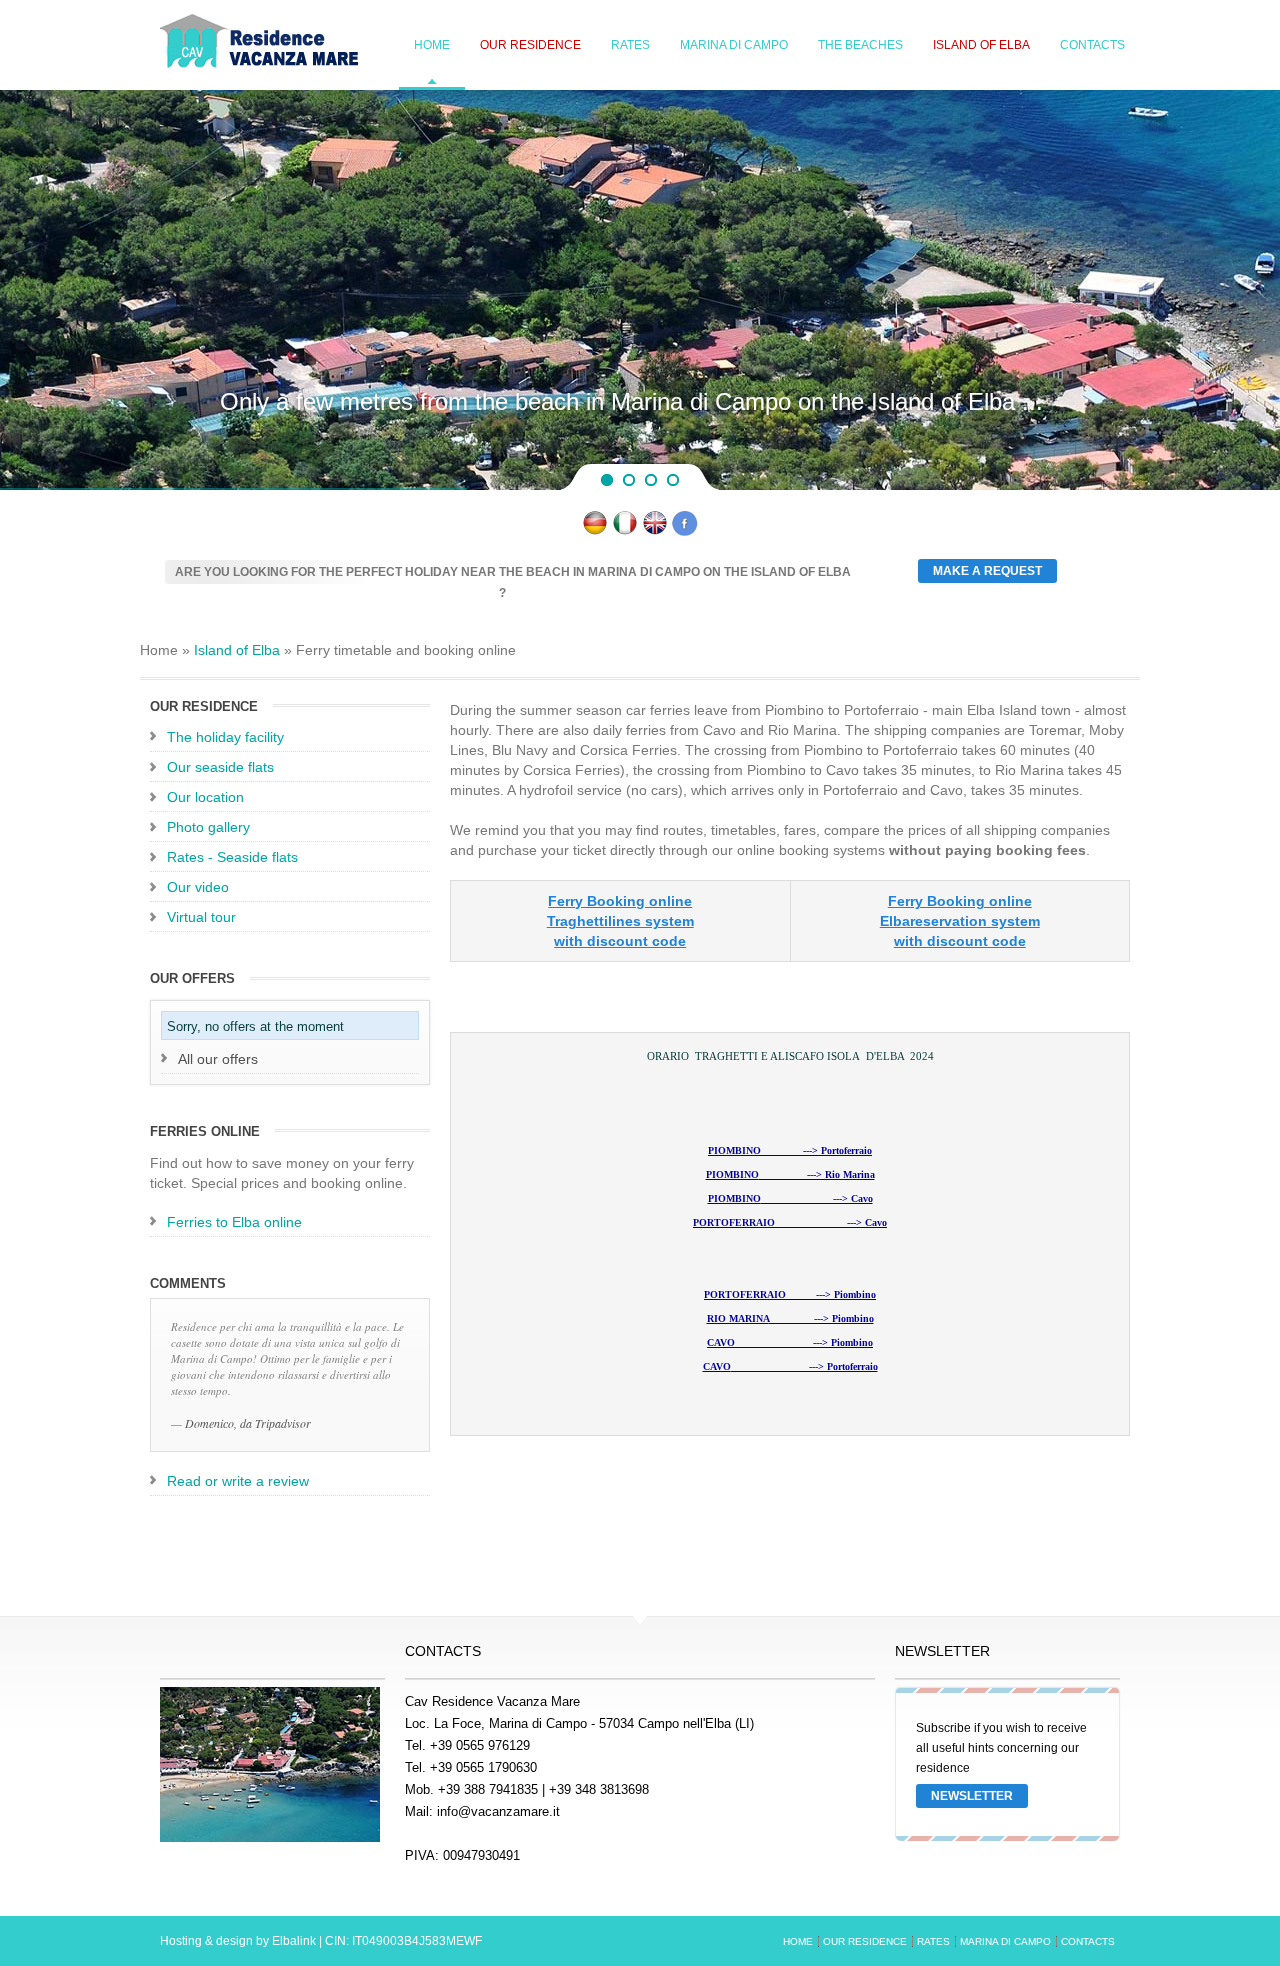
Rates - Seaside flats (232, 857)
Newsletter (972, 1796)
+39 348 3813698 (599, 1789)
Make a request (987, 571)
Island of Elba (237, 650)
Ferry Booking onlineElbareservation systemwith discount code (960, 921)
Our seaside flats (220, 767)
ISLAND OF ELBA (981, 45)
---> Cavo (790, 1198)
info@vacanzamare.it (498, 1811)
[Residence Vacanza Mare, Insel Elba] (595, 531)
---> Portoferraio (790, 1150)
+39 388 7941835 (488, 1789)
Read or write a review (238, 1481)
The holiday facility (225, 737)
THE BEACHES (860, 45)
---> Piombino (790, 1294)
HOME (432, 45)
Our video (198, 887)
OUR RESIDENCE (530, 45)
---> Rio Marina (790, 1174)
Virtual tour (201, 917)
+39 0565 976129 (480, 1745)
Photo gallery (208, 827)
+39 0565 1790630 (483, 1767)
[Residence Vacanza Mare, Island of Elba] (655, 531)
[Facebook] (685, 531)
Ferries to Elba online (234, 1222)
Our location (205, 797)
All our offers (218, 1059)
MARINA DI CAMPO (734, 45)
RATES (630, 45)
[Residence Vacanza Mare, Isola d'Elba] (625, 531)
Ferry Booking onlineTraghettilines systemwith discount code (620, 921)
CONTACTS (1092, 45)
